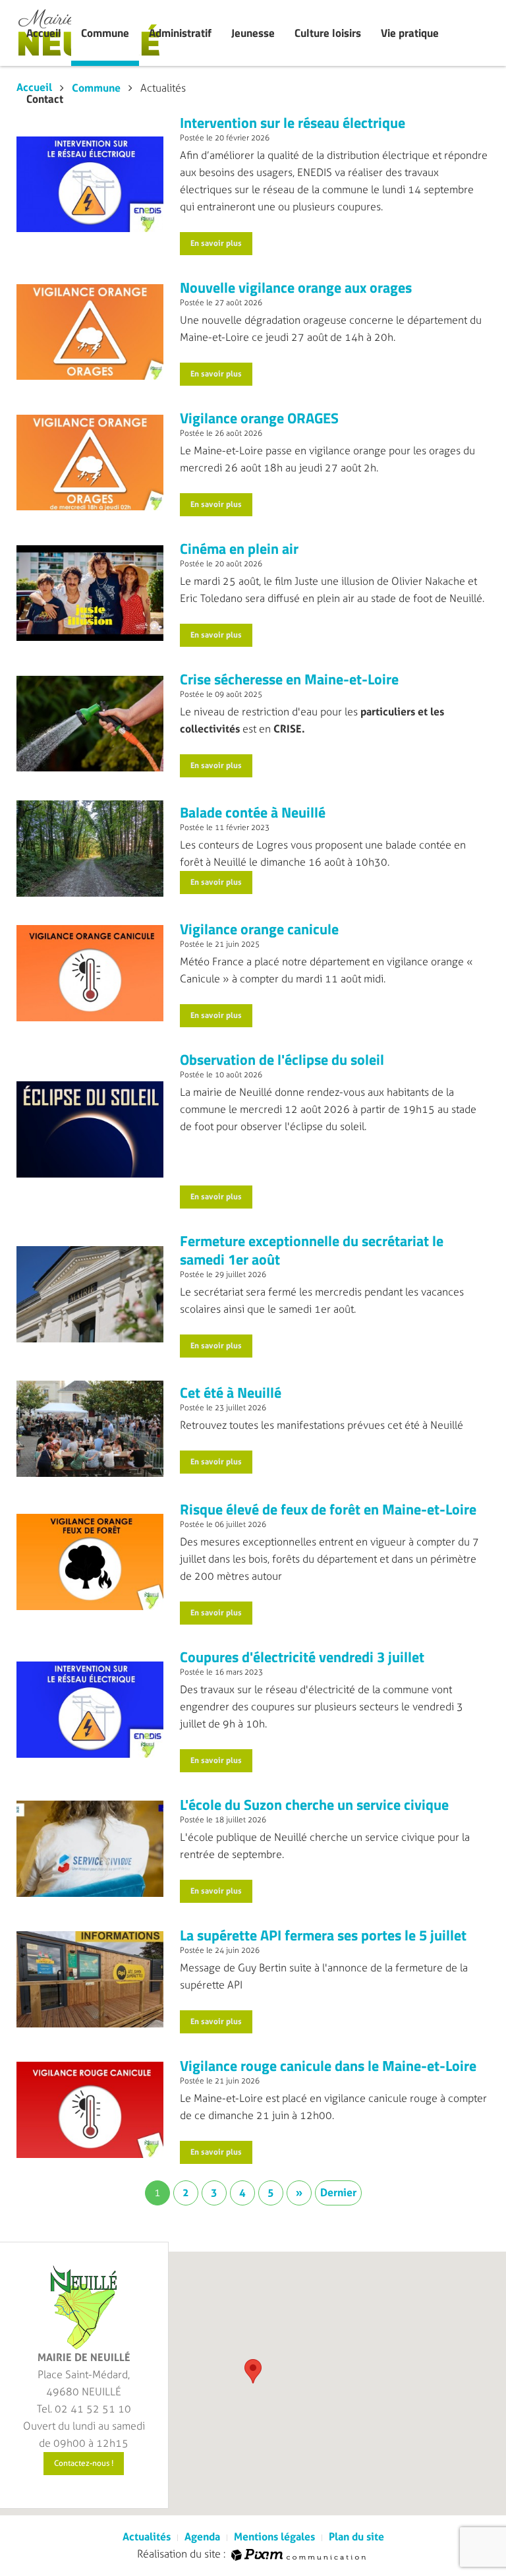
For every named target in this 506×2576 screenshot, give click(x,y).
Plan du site (356, 2537)
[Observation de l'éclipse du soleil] (90, 1128)
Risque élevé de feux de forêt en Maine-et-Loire (328, 1509)
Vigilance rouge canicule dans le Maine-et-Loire (328, 2066)
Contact (45, 99)
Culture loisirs (328, 33)
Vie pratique (410, 33)
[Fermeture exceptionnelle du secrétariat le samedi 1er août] (90, 1294)
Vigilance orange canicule (259, 929)
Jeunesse (253, 33)
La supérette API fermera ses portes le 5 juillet (323, 1935)
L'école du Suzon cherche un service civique (314, 1805)
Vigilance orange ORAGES (259, 418)
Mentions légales (274, 2537)
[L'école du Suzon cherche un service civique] (90, 1848)
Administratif (180, 33)
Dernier (338, 2193)
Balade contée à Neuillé (253, 812)
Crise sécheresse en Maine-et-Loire (289, 679)
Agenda (202, 2537)
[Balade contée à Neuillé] (90, 848)
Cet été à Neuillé (231, 1393)
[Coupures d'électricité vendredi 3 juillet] (90, 1709)
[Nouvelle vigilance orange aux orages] (90, 331)
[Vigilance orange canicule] (90, 973)
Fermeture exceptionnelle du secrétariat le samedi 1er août (312, 1250)
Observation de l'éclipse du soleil (282, 1060)
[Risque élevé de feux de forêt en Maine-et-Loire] (90, 1561)
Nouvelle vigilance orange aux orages (296, 287)
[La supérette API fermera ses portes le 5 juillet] (90, 1978)
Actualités (147, 2537)
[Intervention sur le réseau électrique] (90, 184)
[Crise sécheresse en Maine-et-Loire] (90, 723)
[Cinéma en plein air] (90, 592)
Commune (105, 33)
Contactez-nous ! (84, 2463)
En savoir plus (216, 243)
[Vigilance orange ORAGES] (90, 462)
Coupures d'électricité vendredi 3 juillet (302, 1657)
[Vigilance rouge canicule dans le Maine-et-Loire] (90, 2109)
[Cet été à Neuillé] (90, 1428)
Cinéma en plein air (239, 549)
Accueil (44, 33)
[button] (253, 2371)
